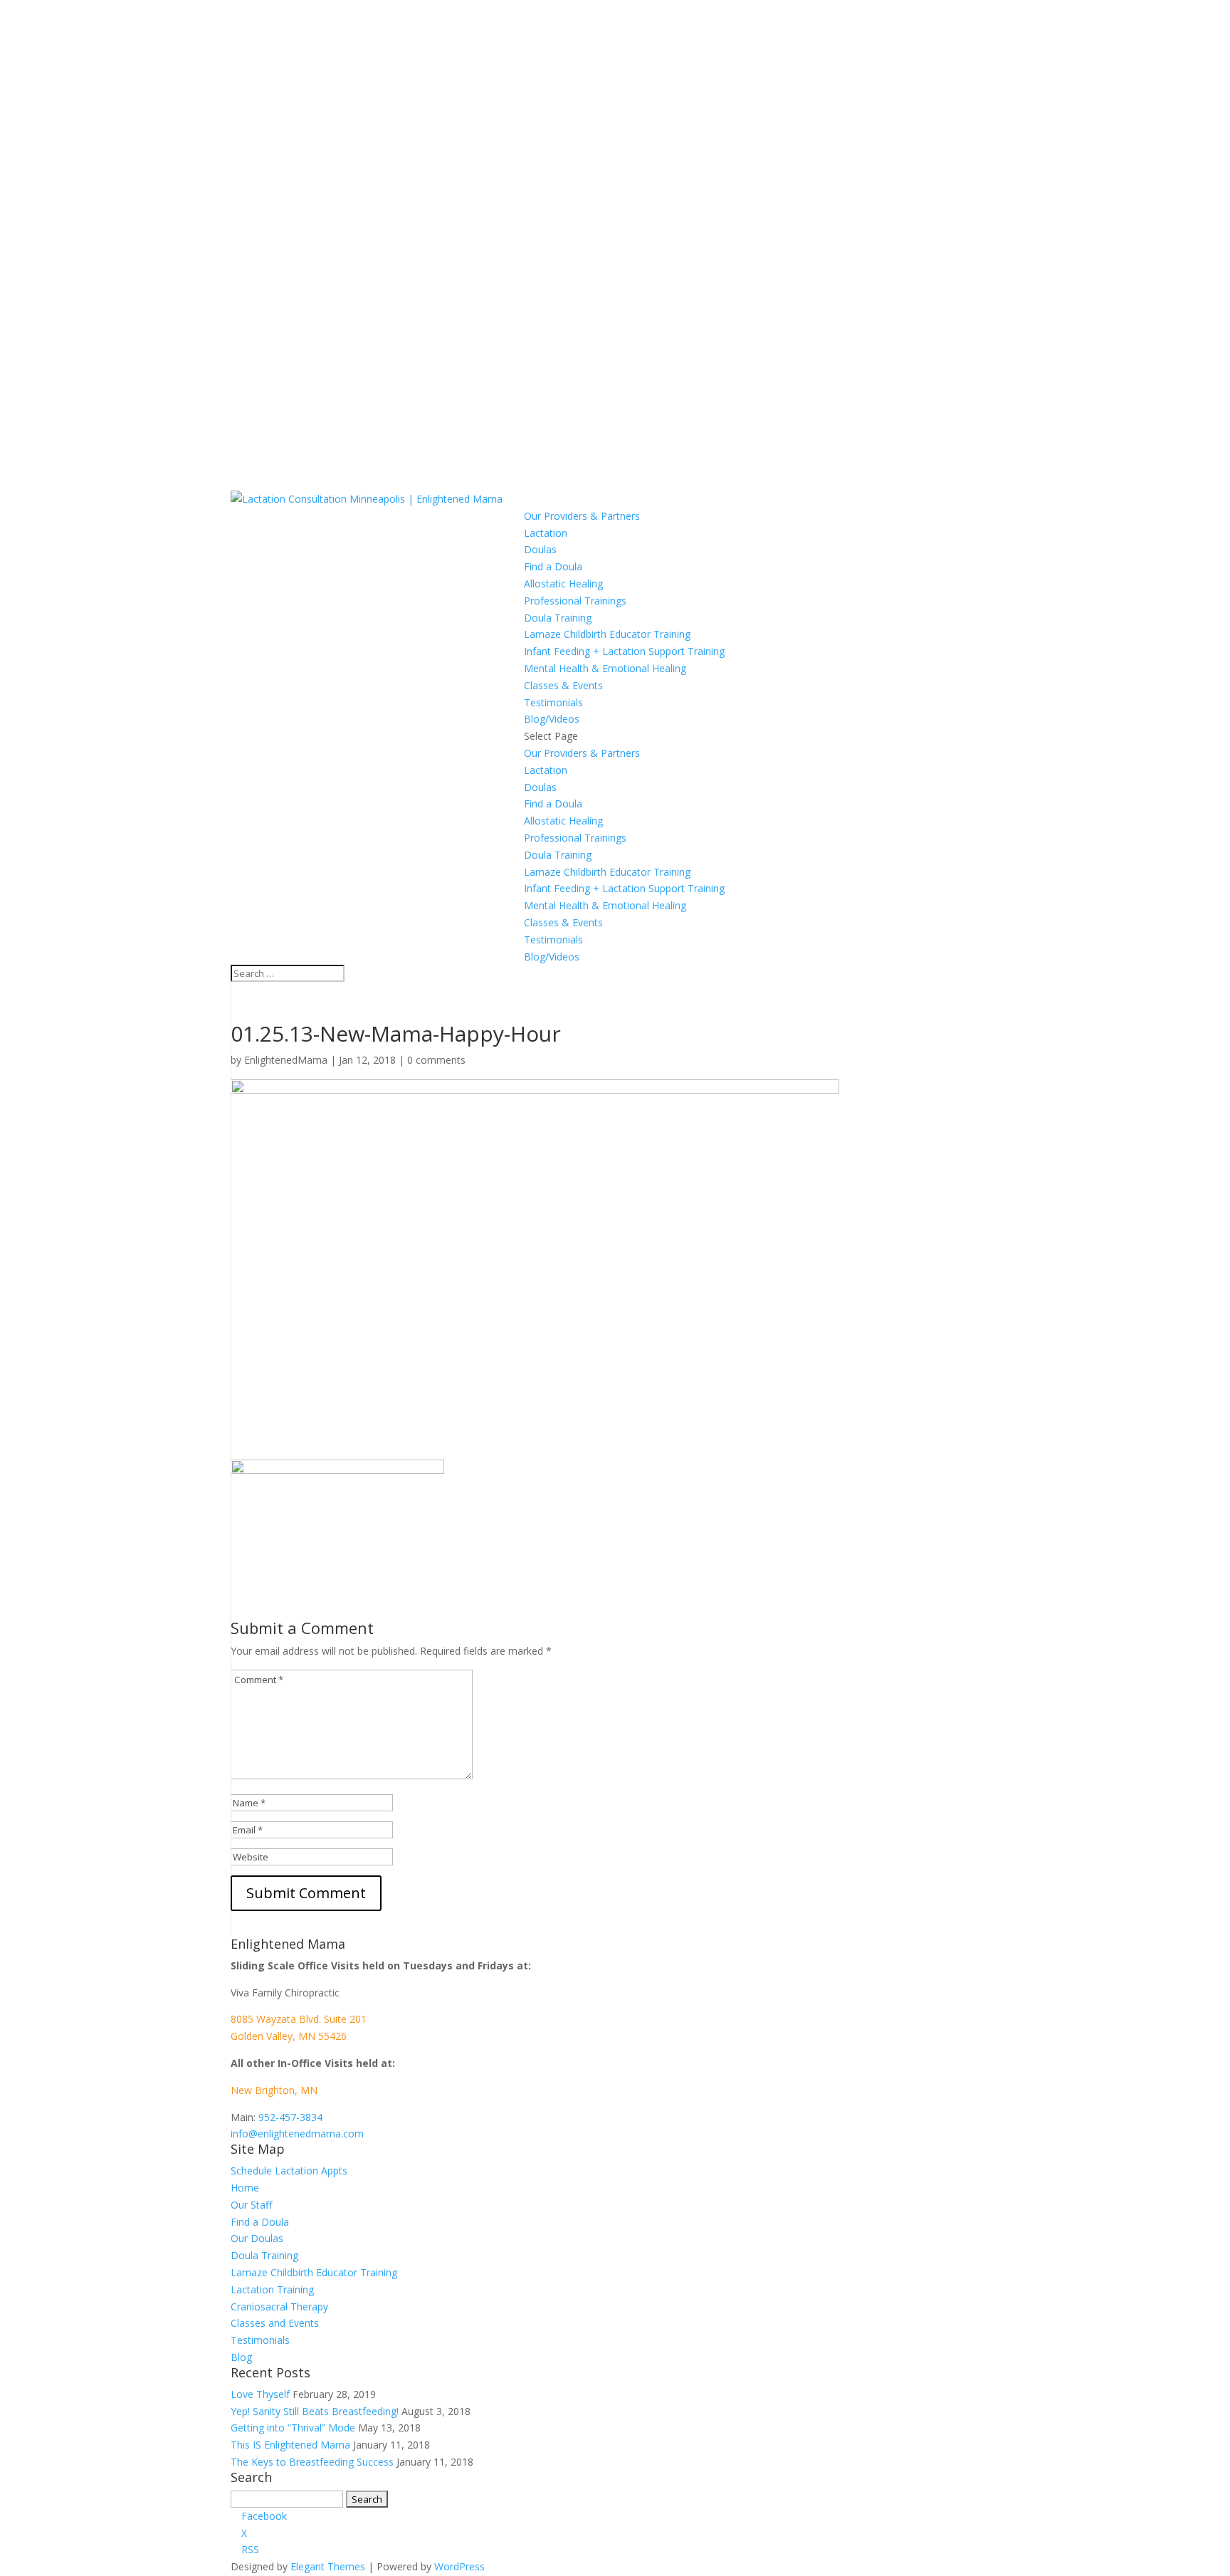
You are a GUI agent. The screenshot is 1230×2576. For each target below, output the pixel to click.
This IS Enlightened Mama (290, 2445)
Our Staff (251, 2205)
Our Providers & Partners (582, 516)
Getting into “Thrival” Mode (293, 2428)
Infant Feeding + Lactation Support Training (624, 651)
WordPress (459, 2566)
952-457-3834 (290, 2117)
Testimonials (553, 702)
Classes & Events (563, 685)
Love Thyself (260, 2394)
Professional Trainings (575, 601)
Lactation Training (272, 2289)
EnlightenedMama (286, 1060)
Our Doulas (257, 2238)
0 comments (436, 1060)
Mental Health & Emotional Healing (605, 668)
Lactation (546, 533)
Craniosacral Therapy (279, 2307)
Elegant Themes (328, 2566)
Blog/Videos (552, 719)
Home (245, 2188)
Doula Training (558, 618)
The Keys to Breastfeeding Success (312, 2462)
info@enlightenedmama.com (297, 2133)
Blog (241, 2357)
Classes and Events (275, 2323)
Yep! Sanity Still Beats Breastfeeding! (315, 2411)
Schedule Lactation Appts (289, 2171)
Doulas (540, 549)
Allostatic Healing (563, 583)
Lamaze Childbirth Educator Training (607, 634)
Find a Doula (553, 566)
